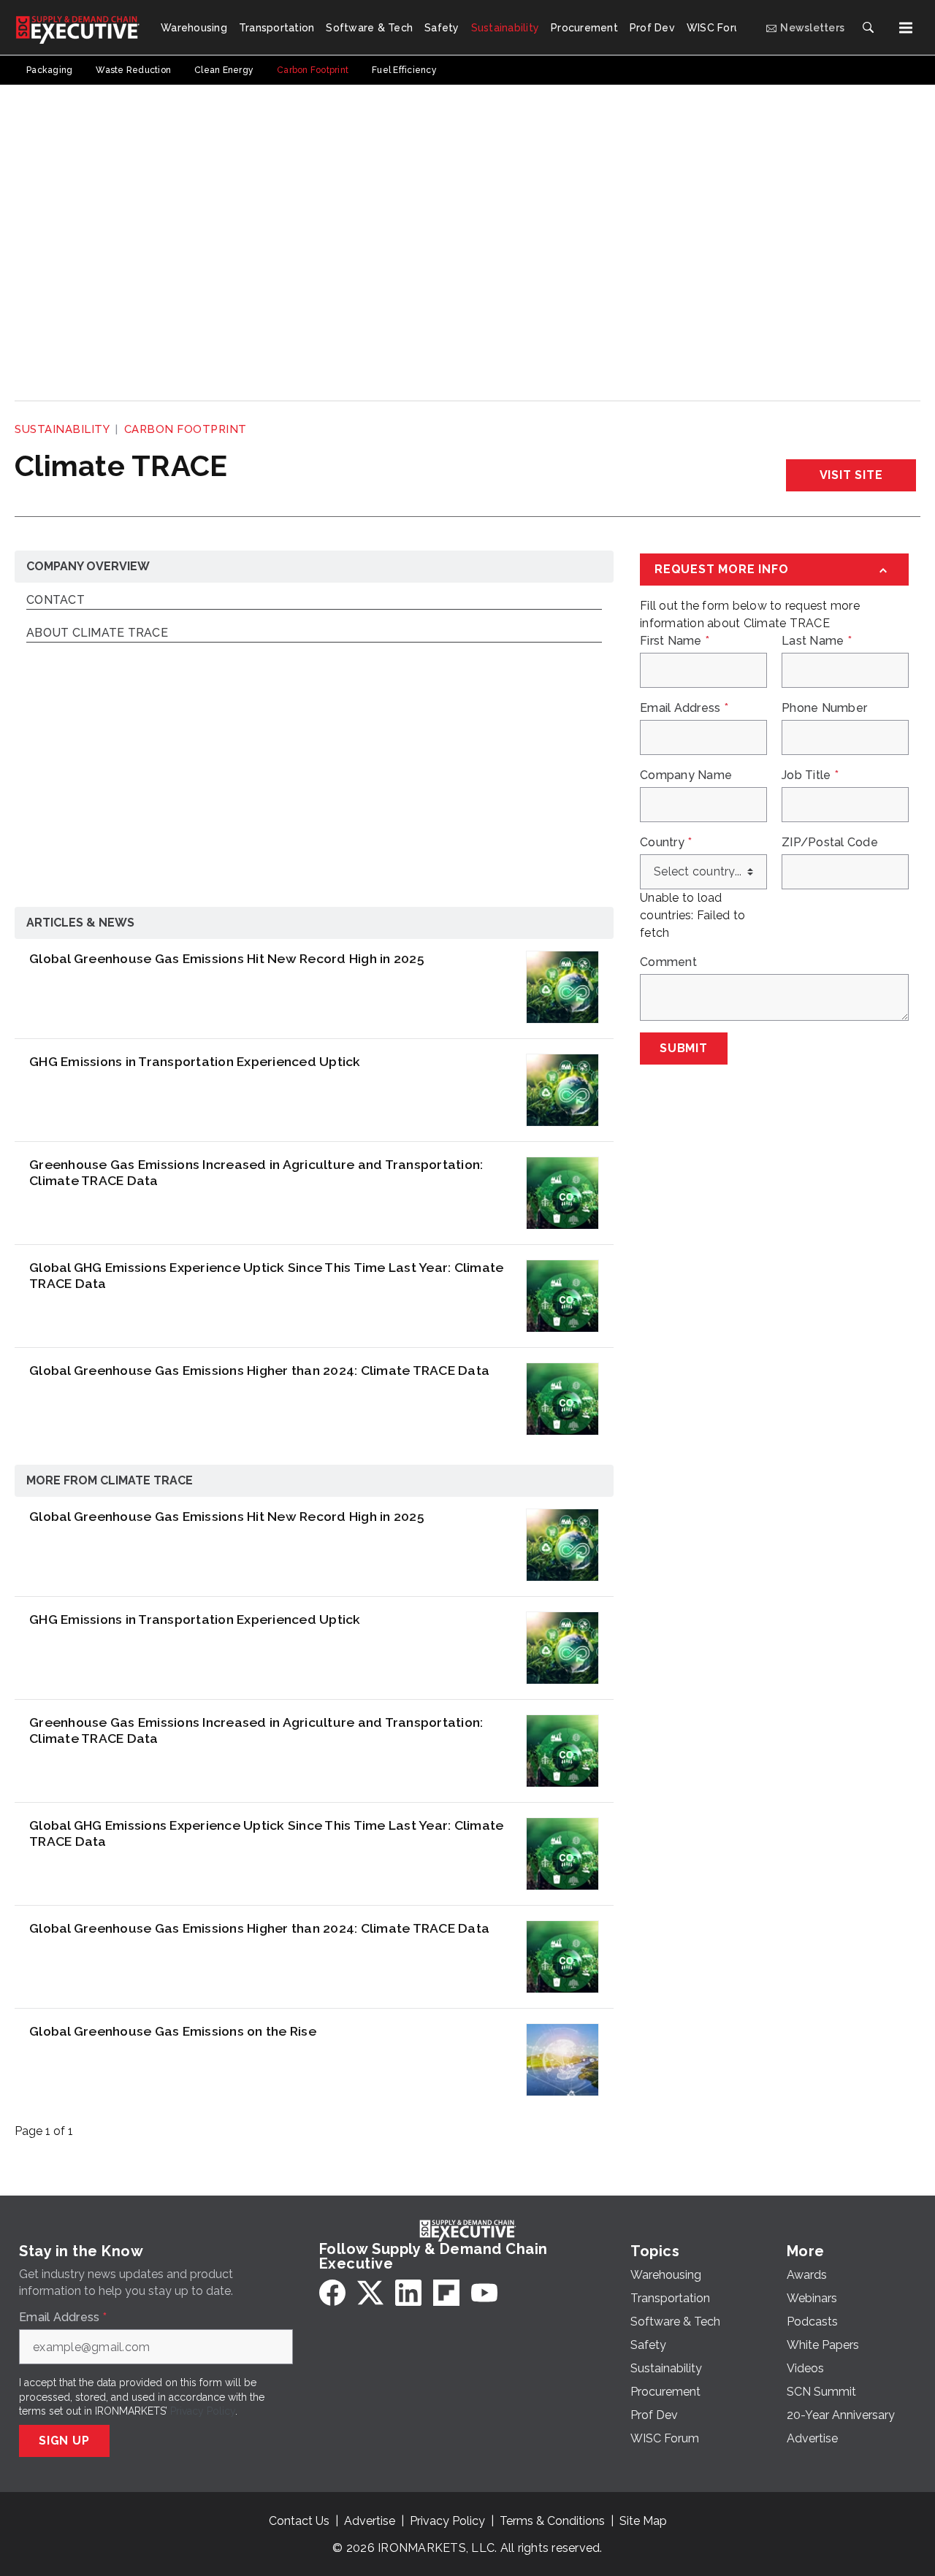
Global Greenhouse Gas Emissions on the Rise (173, 2031)
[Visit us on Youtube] (484, 2293)
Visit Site (851, 475)
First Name (675, 641)
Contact (56, 601)
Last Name (817, 641)
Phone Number (824, 708)
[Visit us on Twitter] (370, 2293)
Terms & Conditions (552, 2521)
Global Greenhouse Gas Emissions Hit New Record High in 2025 (227, 958)
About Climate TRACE (97, 633)
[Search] (868, 28)
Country (666, 843)
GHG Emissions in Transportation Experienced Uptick (195, 1061)
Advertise (370, 2521)
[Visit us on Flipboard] (446, 2293)
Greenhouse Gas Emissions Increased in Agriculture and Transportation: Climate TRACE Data (256, 1173)
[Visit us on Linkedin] (408, 2293)
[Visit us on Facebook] (332, 2293)
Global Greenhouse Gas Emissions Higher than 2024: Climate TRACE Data (259, 1370)
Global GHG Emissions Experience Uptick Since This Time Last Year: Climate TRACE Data (266, 1276)
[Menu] (906, 28)
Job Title (810, 775)
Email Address (684, 708)
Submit (684, 1048)
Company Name (686, 775)
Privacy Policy (203, 2411)
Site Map (643, 2521)
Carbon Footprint (186, 429)
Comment (668, 962)
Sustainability (62, 429)
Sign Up (64, 2441)
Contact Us (299, 2521)
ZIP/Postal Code (830, 843)
